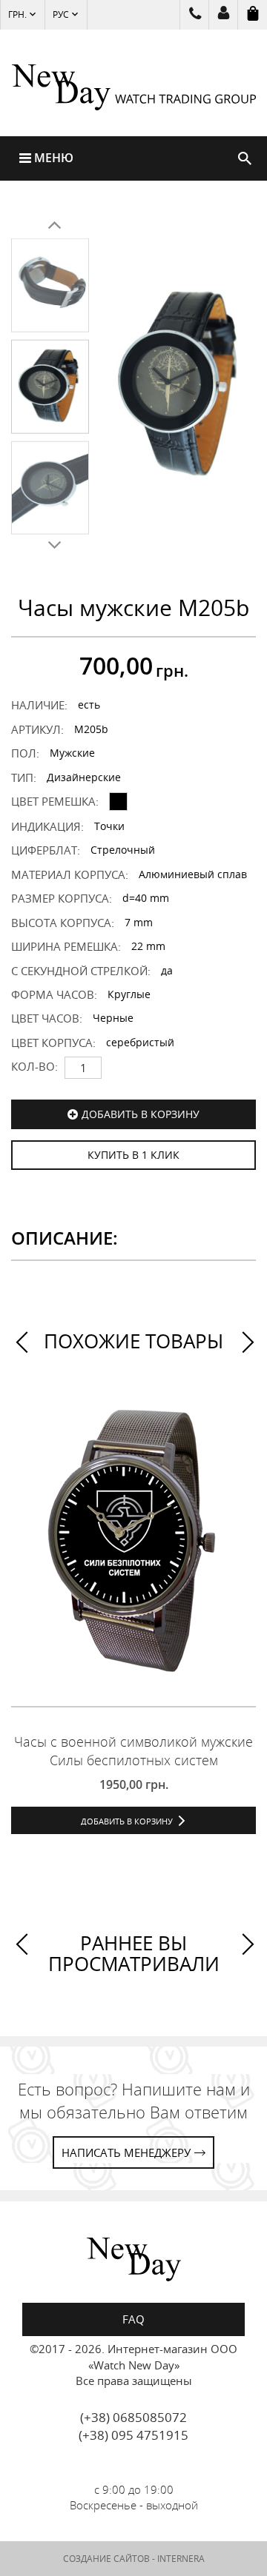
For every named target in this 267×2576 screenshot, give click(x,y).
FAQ (133, 2319)
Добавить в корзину (141, 1114)
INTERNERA (181, 2559)
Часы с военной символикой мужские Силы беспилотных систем (133, 1751)
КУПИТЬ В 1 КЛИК (133, 1155)
